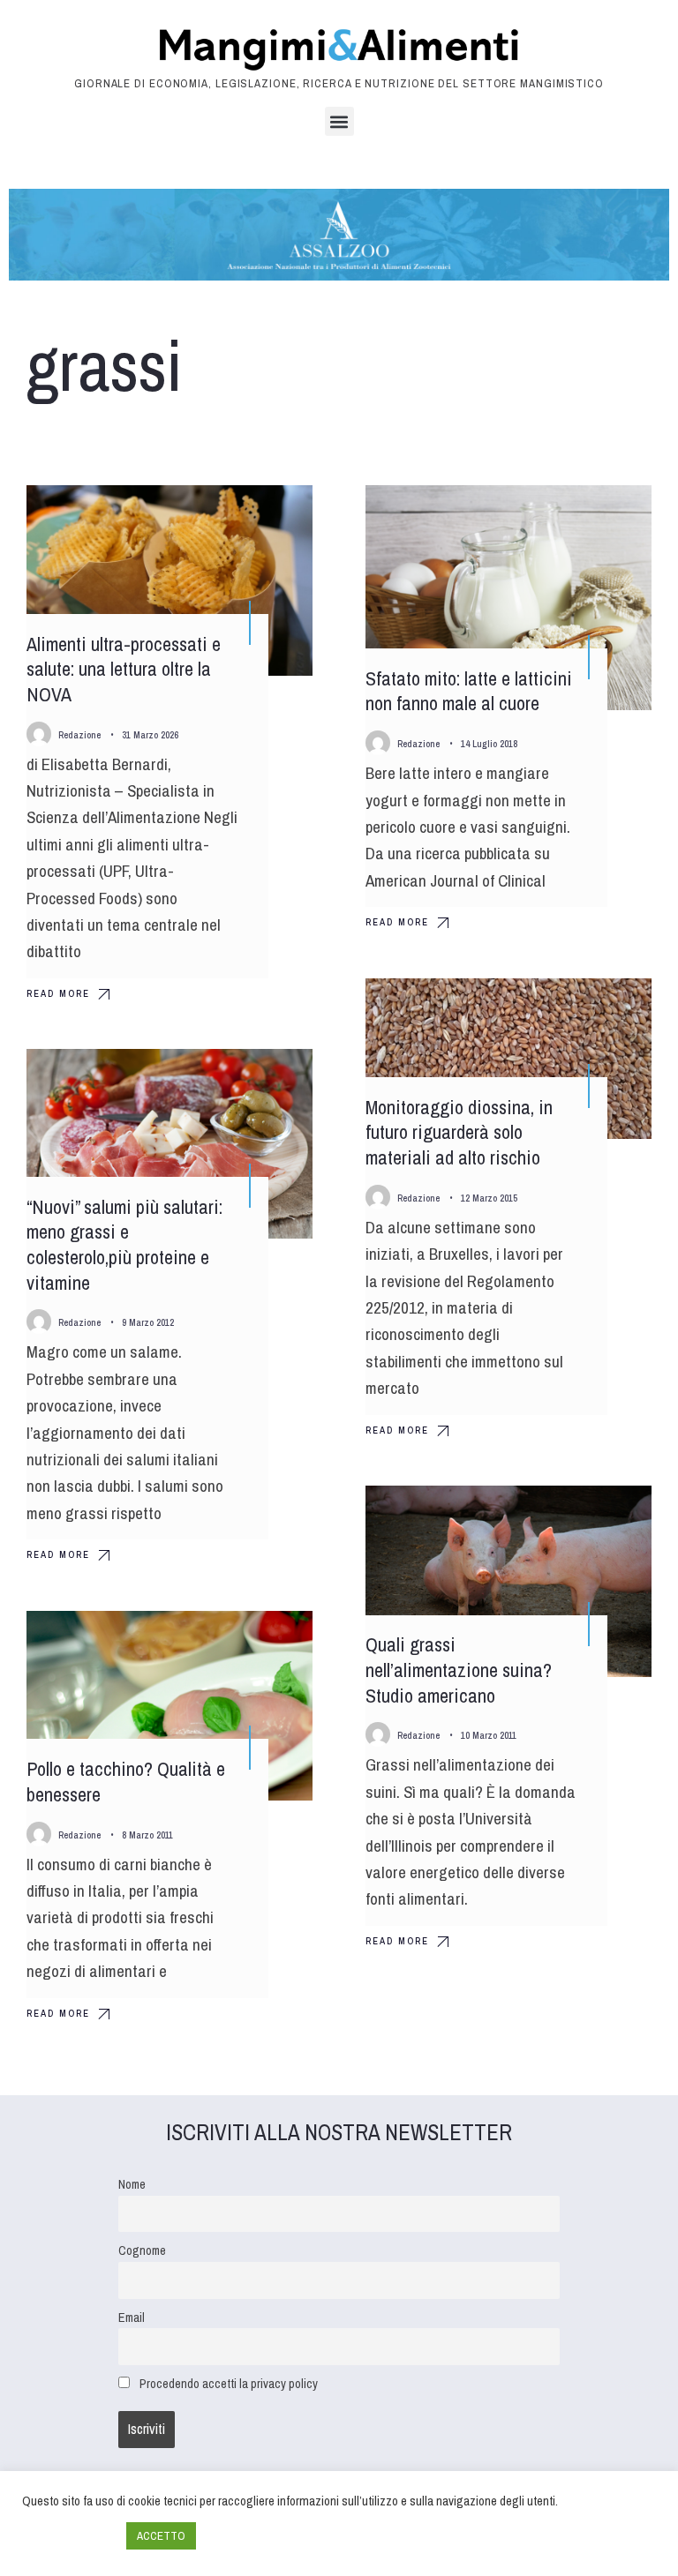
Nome (132, 2184)
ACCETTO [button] (161, 2536)
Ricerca (271, 514)
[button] (339, 121)
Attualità (269, 1078)
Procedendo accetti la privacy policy (229, 2383)
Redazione (79, 735)
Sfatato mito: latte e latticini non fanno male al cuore (469, 691)
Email (132, 2317)
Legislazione (599, 1007)
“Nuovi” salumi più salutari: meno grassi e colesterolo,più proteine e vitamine (124, 1245)
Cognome (142, 2250)
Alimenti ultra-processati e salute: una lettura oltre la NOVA (124, 669)
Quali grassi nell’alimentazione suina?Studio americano (459, 1670)
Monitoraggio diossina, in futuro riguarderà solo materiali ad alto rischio (459, 1132)
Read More (58, 993)
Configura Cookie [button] (70, 2536)
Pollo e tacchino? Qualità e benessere (126, 1782)
